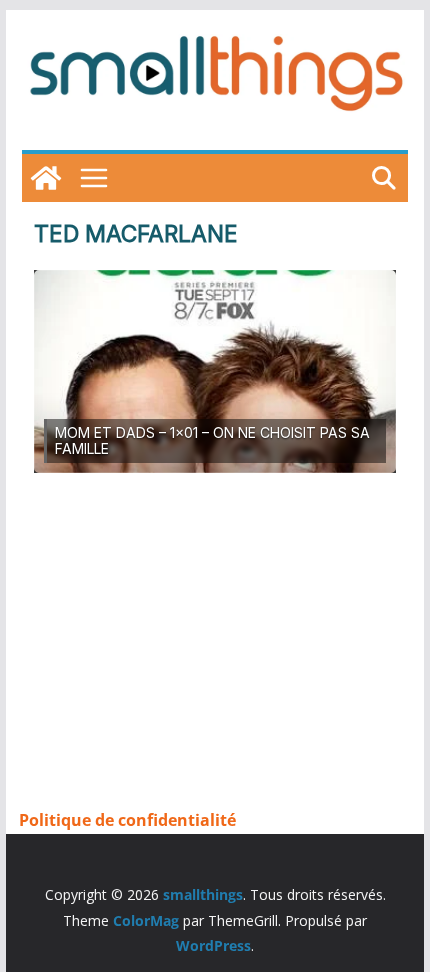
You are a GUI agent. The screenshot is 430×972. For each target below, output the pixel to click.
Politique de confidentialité (127, 820)
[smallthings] (46, 178)
